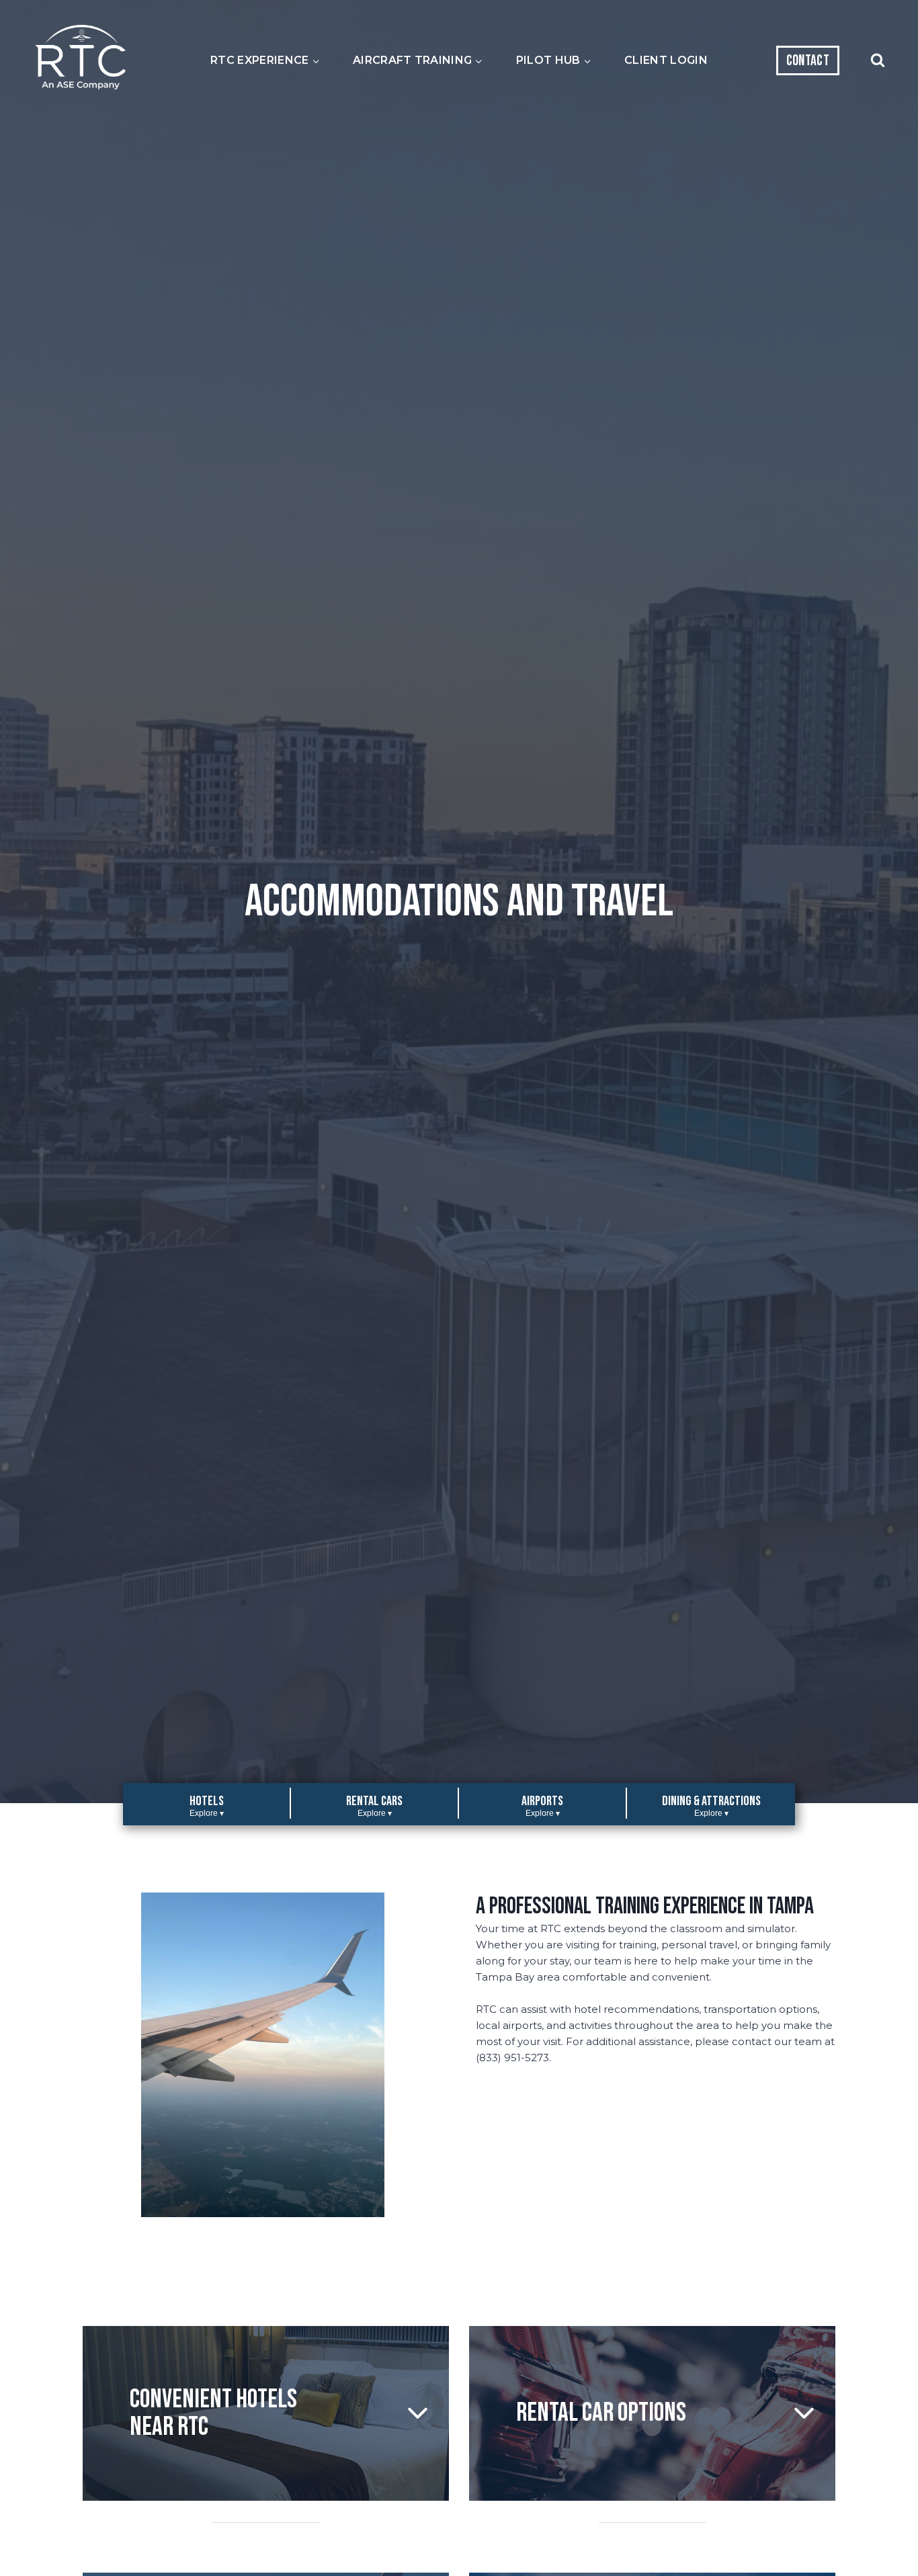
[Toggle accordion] (418, 2413)
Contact (808, 61)
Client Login (666, 60)
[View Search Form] (878, 60)
